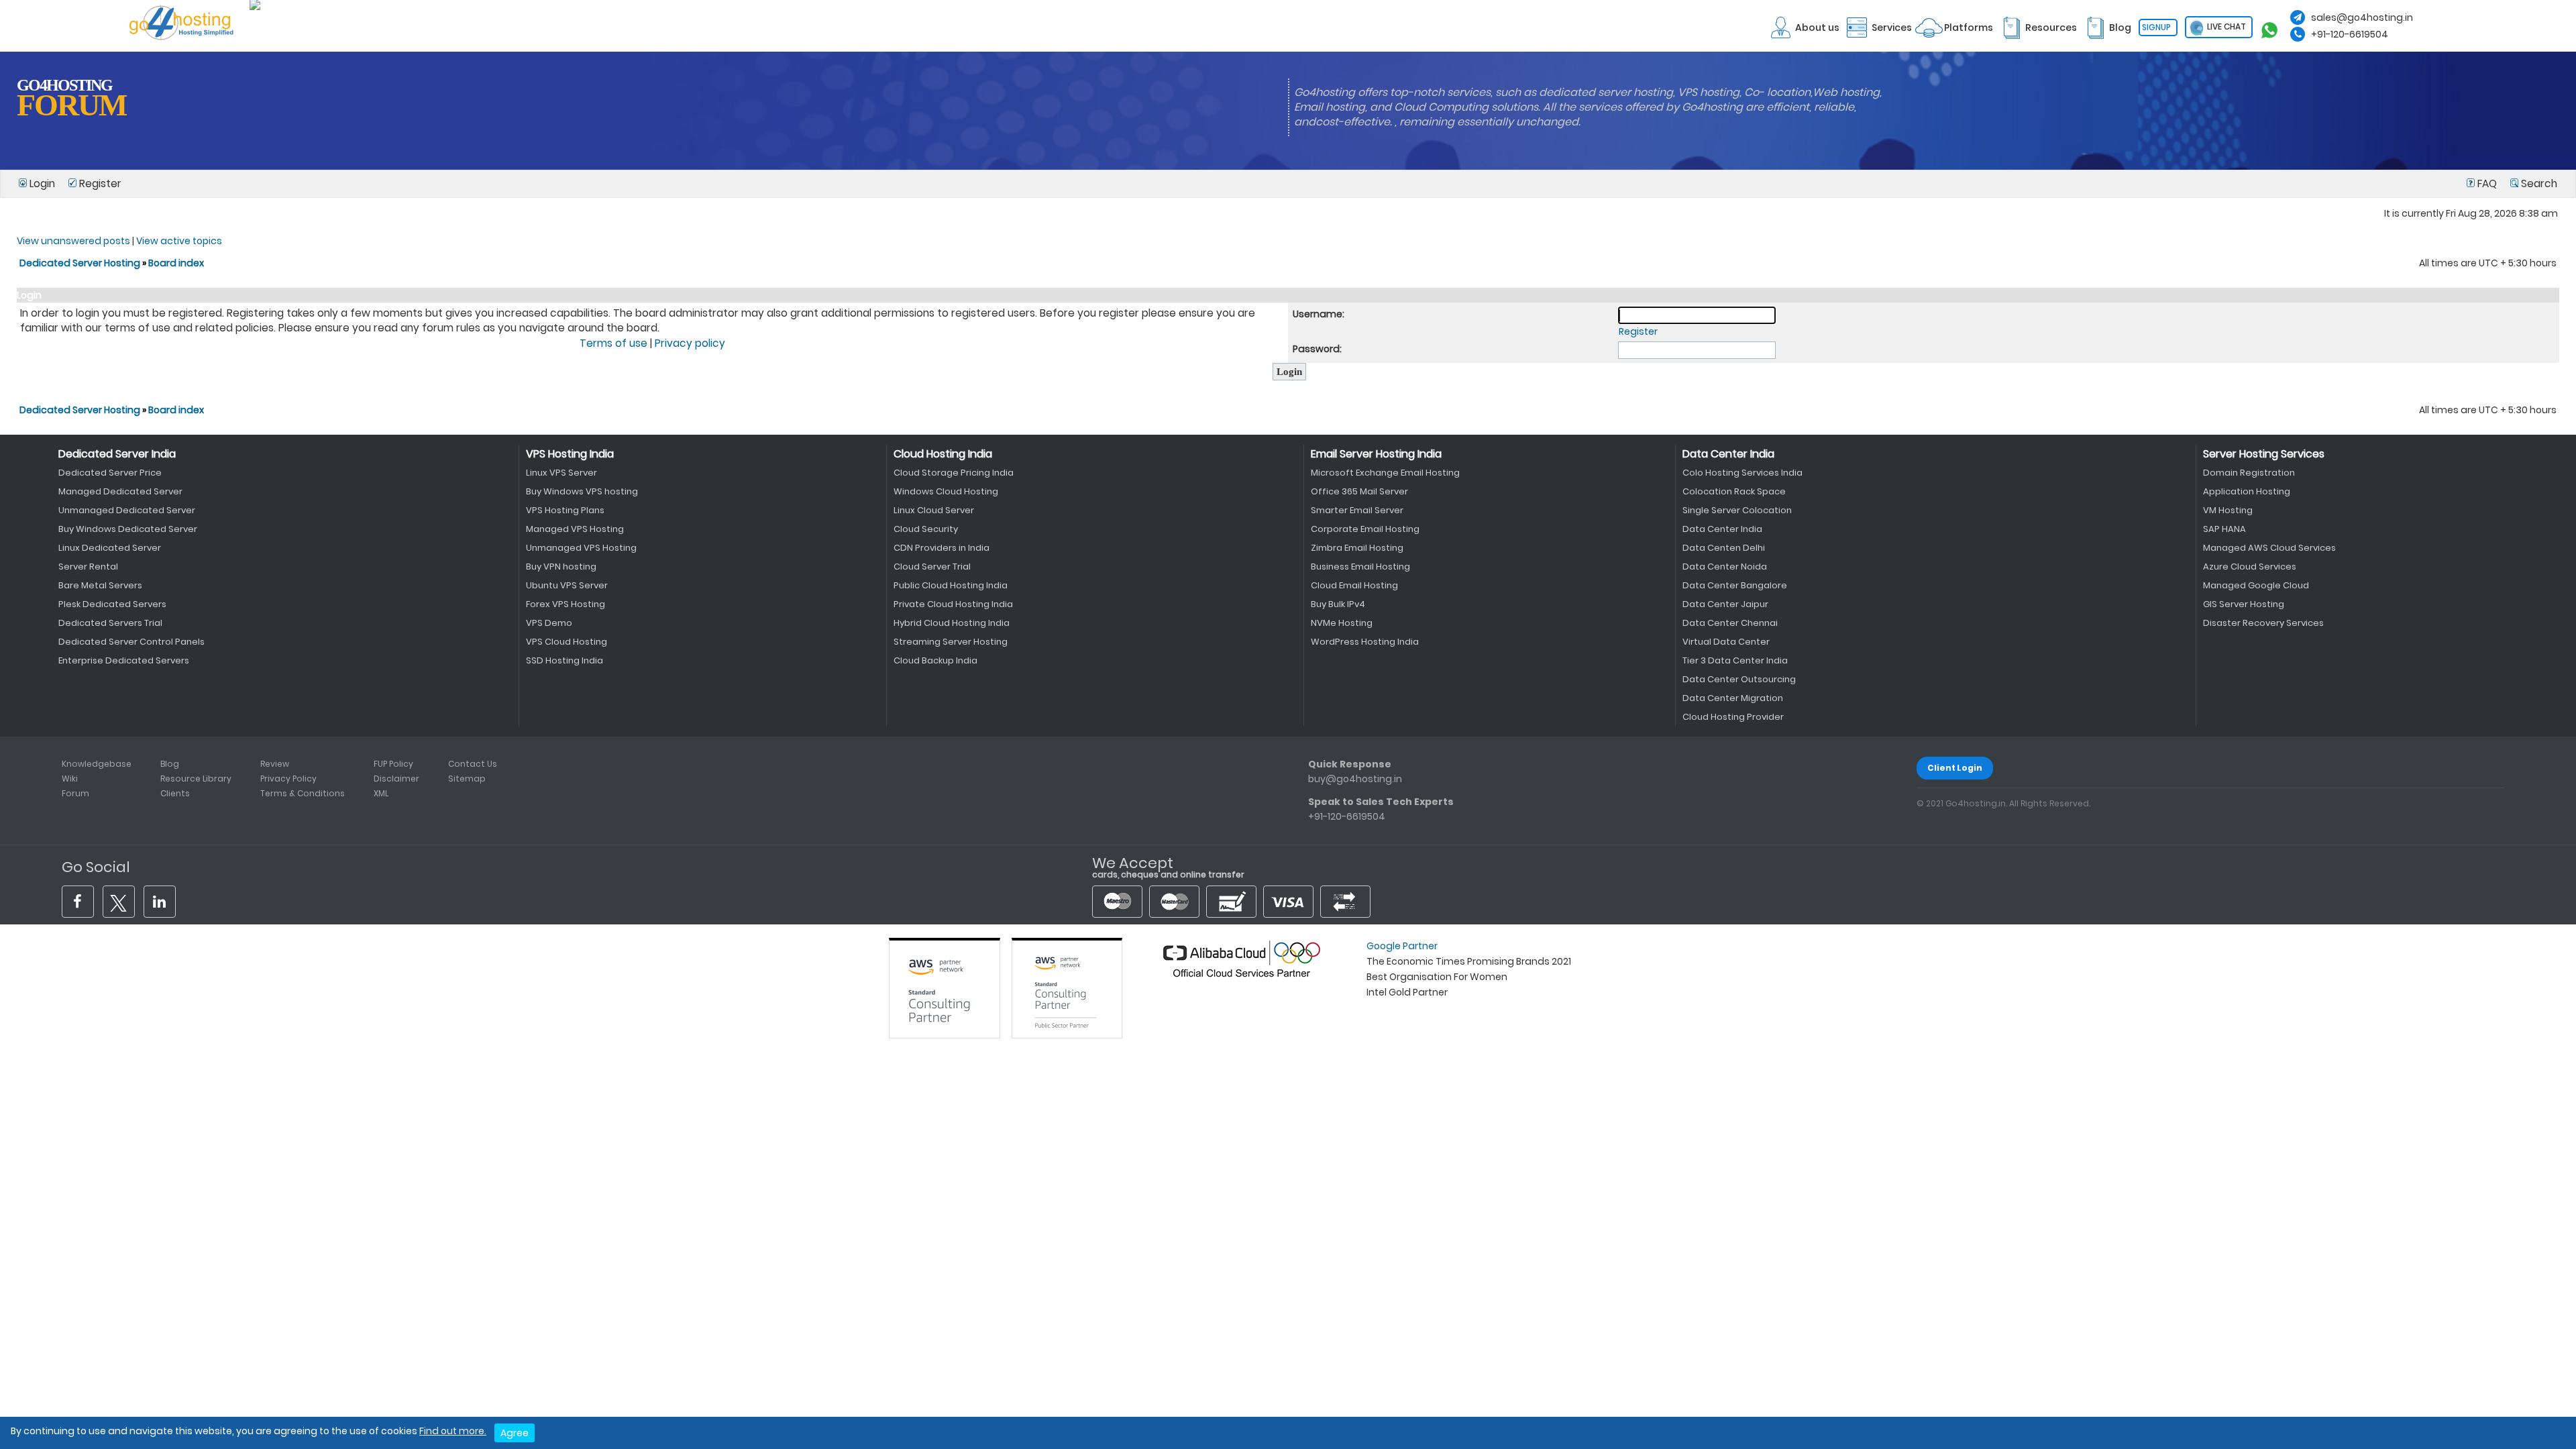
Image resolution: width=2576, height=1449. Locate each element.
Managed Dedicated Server (120, 491)
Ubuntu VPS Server (567, 585)
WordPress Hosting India (1365, 642)
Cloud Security (926, 529)
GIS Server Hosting (2244, 604)
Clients (175, 793)
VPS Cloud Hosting (567, 642)
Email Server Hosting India (1376, 454)
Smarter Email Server (1357, 510)
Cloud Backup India (935, 660)
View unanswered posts (73, 241)
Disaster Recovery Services (2263, 623)
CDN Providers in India (942, 548)
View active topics (179, 241)
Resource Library (196, 779)
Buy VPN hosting (561, 567)
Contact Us (473, 764)
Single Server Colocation (1737, 510)
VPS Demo (549, 623)
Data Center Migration (1733, 698)
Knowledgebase (97, 764)
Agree (515, 1433)
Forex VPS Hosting (566, 604)
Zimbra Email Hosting (1357, 548)
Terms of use (613, 343)
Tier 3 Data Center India (1735, 660)
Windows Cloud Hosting (946, 491)
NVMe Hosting (1342, 623)
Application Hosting (2247, 491)
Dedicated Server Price (110, 473)
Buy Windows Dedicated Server (128, 529)
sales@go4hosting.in (2362, 17)
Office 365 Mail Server (1359, 491)
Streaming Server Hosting (951, 642)
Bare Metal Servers (100, 585)
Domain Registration (2249, 473)
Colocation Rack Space (1734, 491)
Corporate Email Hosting (1365, 529)
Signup (2156, 27)
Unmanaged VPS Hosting (581, 548)
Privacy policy (690, 343)
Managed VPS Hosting (575, 529)
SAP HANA (2224, 529)
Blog (170, 764)
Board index (176, 263)
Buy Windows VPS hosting (582, 491)
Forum (75, 793)
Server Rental (88, 567)
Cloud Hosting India (943, 454)
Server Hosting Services (2264, 454)
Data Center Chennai (1730, 623)
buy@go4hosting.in (1355, 779)
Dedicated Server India (117, 454)
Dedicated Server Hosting (81, 263)
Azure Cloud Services (2250, 567)
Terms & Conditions (303, 793)
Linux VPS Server (561, 473)
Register (99, 183)
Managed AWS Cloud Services (2269, 548)
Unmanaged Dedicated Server (127, 510)
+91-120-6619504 (2350, 34)
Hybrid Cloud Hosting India (952, 623)
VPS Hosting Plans (565, 510)
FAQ (2487, 183)
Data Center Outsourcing (1739, 679)
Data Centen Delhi (1724, 548)
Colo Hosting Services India (1742, 473)
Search (2538, 183)
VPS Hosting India (570, 454)
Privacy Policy (288, 779)
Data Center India (1728, 454)
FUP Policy (393, 764)
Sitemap (467, 779)
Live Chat (2225, 26)
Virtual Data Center (1726, 642)
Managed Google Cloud (2256, 585)
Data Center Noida (1725, 567)
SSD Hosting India (565, 660)
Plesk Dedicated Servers (112, 604)
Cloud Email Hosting (1354, 585)
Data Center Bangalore (1735, 585)
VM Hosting (2228, 510)
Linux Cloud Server (934, 510)
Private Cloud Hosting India (953, 604)
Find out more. (453, 1431)
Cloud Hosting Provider (1733, 717)
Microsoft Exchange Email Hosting (1385, 473)
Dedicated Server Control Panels (131, 642)
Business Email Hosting (1360, 567)
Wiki (70, 779)
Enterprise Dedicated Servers (124, 660)
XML (381, 793)
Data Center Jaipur (1725, 604)
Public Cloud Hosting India (951, 585)
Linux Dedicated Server (110, 548)
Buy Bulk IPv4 (1338, 604)
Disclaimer (396, 779)
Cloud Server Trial (932, 567)
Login (42, 183)
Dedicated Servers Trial (110, 623)
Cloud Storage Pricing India (954, 473)
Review (275, 764)
